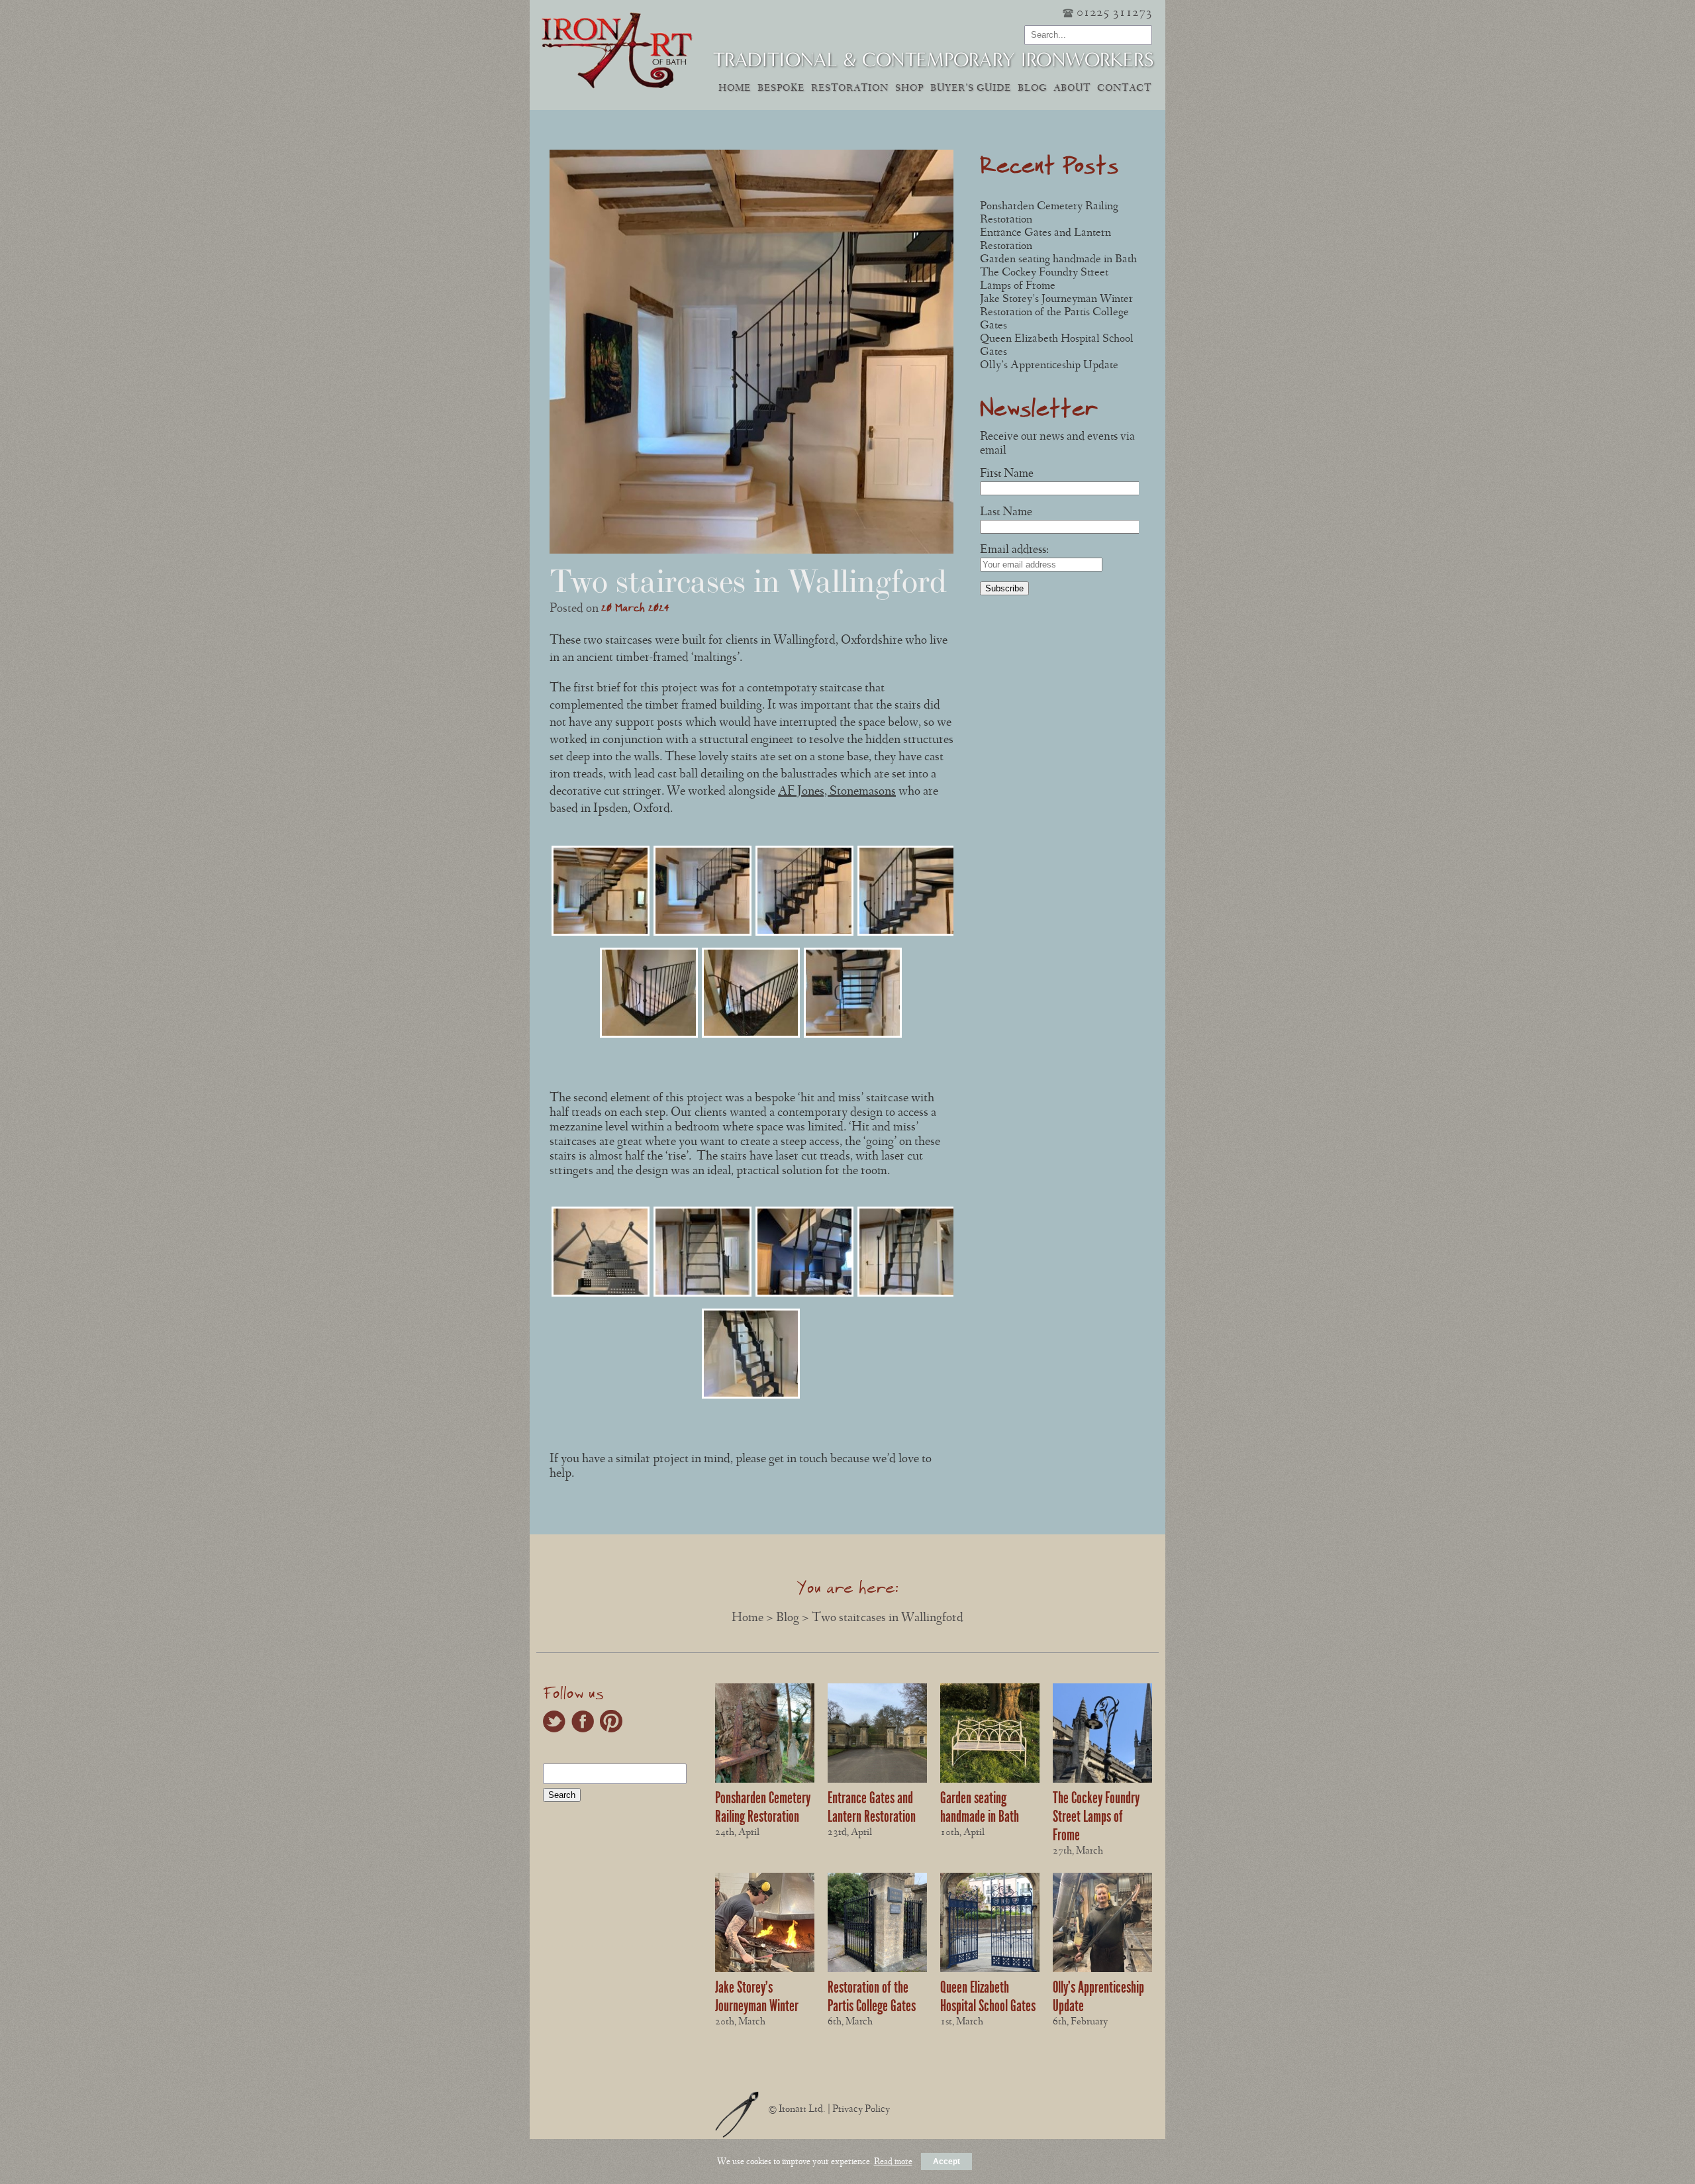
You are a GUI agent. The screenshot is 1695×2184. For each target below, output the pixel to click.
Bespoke (781, 89)
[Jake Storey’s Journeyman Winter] (765, 1970)
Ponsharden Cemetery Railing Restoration (763, 1807)
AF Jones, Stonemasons (837, 792)
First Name (1007, 474)
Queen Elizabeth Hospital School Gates (988, 1997)
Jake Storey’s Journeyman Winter (1056, 300)
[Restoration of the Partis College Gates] (877, 1970)
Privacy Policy (861, 2110)
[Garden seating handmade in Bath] (990, 1781)
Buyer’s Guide (971, 89)
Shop (909, 89)
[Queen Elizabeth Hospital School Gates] (990, 1970)
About (1072, 89)
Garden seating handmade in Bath (1058, 260)
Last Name (1006, 513)
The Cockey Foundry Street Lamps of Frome (1096, 1816)
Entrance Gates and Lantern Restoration (872, 1807)
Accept (946, 2161)
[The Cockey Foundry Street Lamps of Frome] (1102, 1781)
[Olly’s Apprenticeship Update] (1102, 1970)
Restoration (850, 89)
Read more (893, 2162)
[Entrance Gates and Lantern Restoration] (877, 1781)
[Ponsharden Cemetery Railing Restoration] (765, 1781)
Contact (1124, 89)
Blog (1032, 89)
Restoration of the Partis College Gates (872, 1997)
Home (735, 89)
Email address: (1014, 551)
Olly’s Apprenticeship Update (1049, 366)
